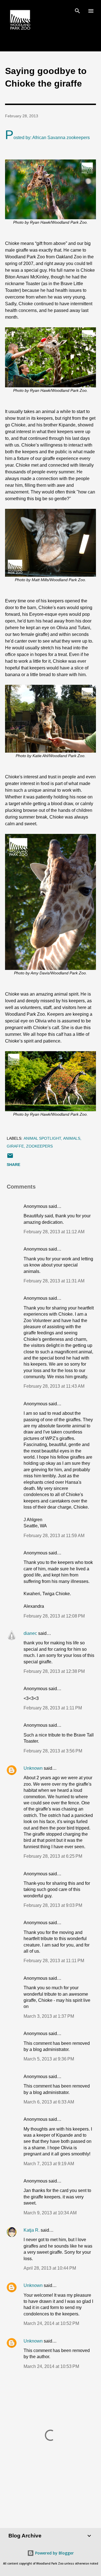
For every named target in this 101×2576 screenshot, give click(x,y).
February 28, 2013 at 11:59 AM (54, 1536)
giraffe (15, 1146)
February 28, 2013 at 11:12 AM (54, 1232)
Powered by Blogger (54, 2553)
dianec (30, 1633)
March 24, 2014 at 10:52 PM (51, 2323)
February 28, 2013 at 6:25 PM (53, 1856)
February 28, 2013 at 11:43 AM (54, 1386)
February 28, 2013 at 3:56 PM (53, 1751)
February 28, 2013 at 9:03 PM (53, 1905)
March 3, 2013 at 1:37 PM (49, 2016)
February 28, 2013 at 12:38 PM (54, 1671)
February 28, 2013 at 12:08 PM (54, 1616)
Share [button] (13, 1165)
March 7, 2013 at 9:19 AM (49, 2164)
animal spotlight (42, 1138)
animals (72, 1138)
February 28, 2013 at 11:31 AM (54, 1281)
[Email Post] (10, 1158)
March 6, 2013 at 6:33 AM (49, 2102)
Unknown (33, 1768)
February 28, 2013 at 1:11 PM (53, 1708)
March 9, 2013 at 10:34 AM (50, 2213)
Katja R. (32, 2230)
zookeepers (39, 1146)
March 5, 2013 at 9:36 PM (49, 2059)
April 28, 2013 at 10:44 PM (50, 2268)
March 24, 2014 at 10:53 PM (51, 2366)
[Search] (77, 10)
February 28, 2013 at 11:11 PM (54, 1961)
